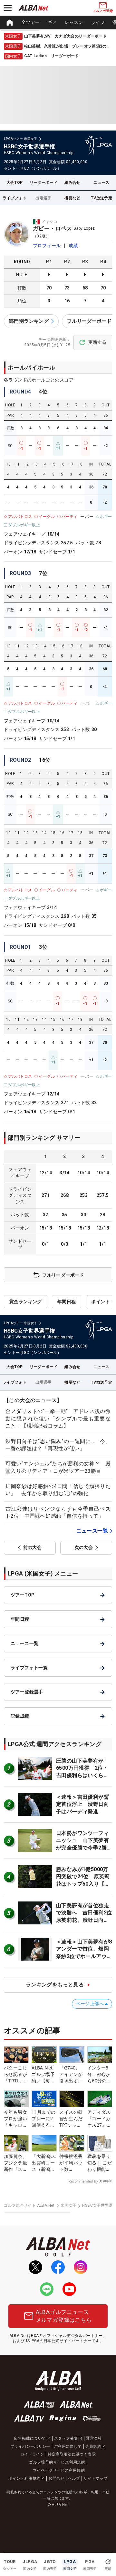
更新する (97, 342)
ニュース (101, 183)
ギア (52, 22)
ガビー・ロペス (53, 228)
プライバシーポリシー (30, 2446)
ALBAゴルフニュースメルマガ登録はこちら (64, 2316)
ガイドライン (32, 2454)
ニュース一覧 (92, 1531)
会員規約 (93, 2446)
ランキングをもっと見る (55, 1985)
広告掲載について (30, 2438)
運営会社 (94, 2438)
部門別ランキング (29, 321)
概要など (72, 198)
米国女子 (69, 2205)
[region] (58, 23)
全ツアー (31, 22)
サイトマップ (95, 2478)
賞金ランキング (26, 1302)
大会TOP (15, 183)
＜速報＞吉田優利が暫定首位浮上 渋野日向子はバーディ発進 (82, 1804)
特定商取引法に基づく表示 (72, 2454)
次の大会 (84, 1547)
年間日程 (67, 1302)
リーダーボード (44, 183)
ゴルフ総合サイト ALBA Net (29, 2205)
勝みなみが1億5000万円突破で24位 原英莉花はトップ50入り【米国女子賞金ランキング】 (83, 1884)
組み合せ (72, 183)
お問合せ (56, 2478)
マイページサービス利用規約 (59, 2470)
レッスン (74, 22)
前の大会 (33, 1547)
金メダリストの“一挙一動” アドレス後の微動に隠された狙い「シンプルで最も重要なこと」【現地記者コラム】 (58, 1419)
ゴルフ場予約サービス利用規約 (57, 2462)
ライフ (98, 22)
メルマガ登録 (103, 11)
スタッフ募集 (66, 2438)
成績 (73, 246)
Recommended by (83, 2181)
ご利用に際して (68, 2446)
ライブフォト (15, 198)
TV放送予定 (101, 198)
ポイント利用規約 (24, 2478)
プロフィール (47, 246)
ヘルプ (74, 2478)
